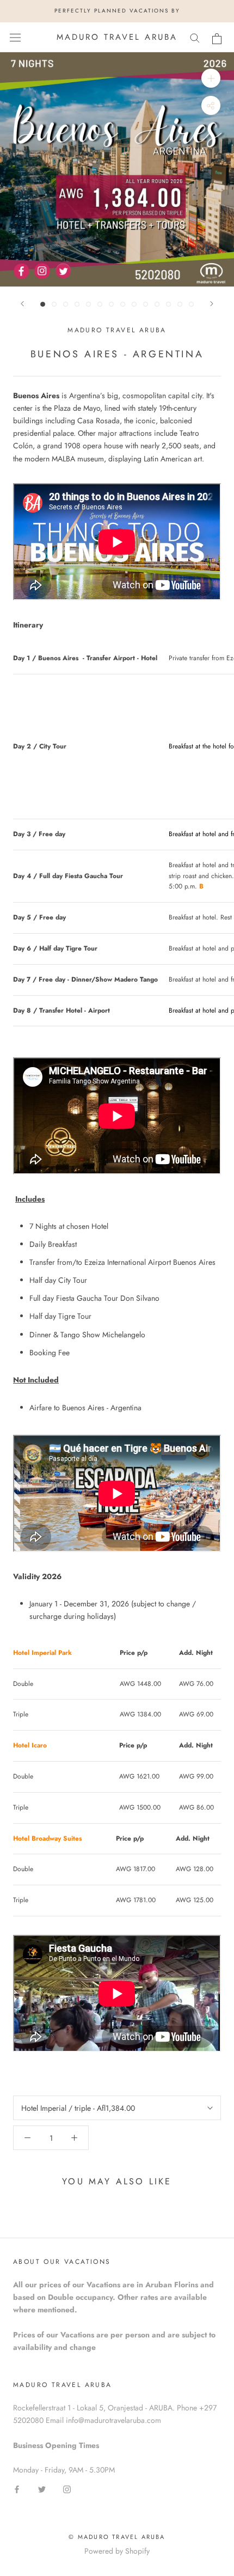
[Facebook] (17, 2489)
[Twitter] (42, 2489)
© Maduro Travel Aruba (117, 2537)
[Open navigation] (15, 37)
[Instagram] (67, 2489)
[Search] (195, 37)
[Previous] (22, 304)
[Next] (212, 304)
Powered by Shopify (117, 2551)
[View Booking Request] (217, 39)
